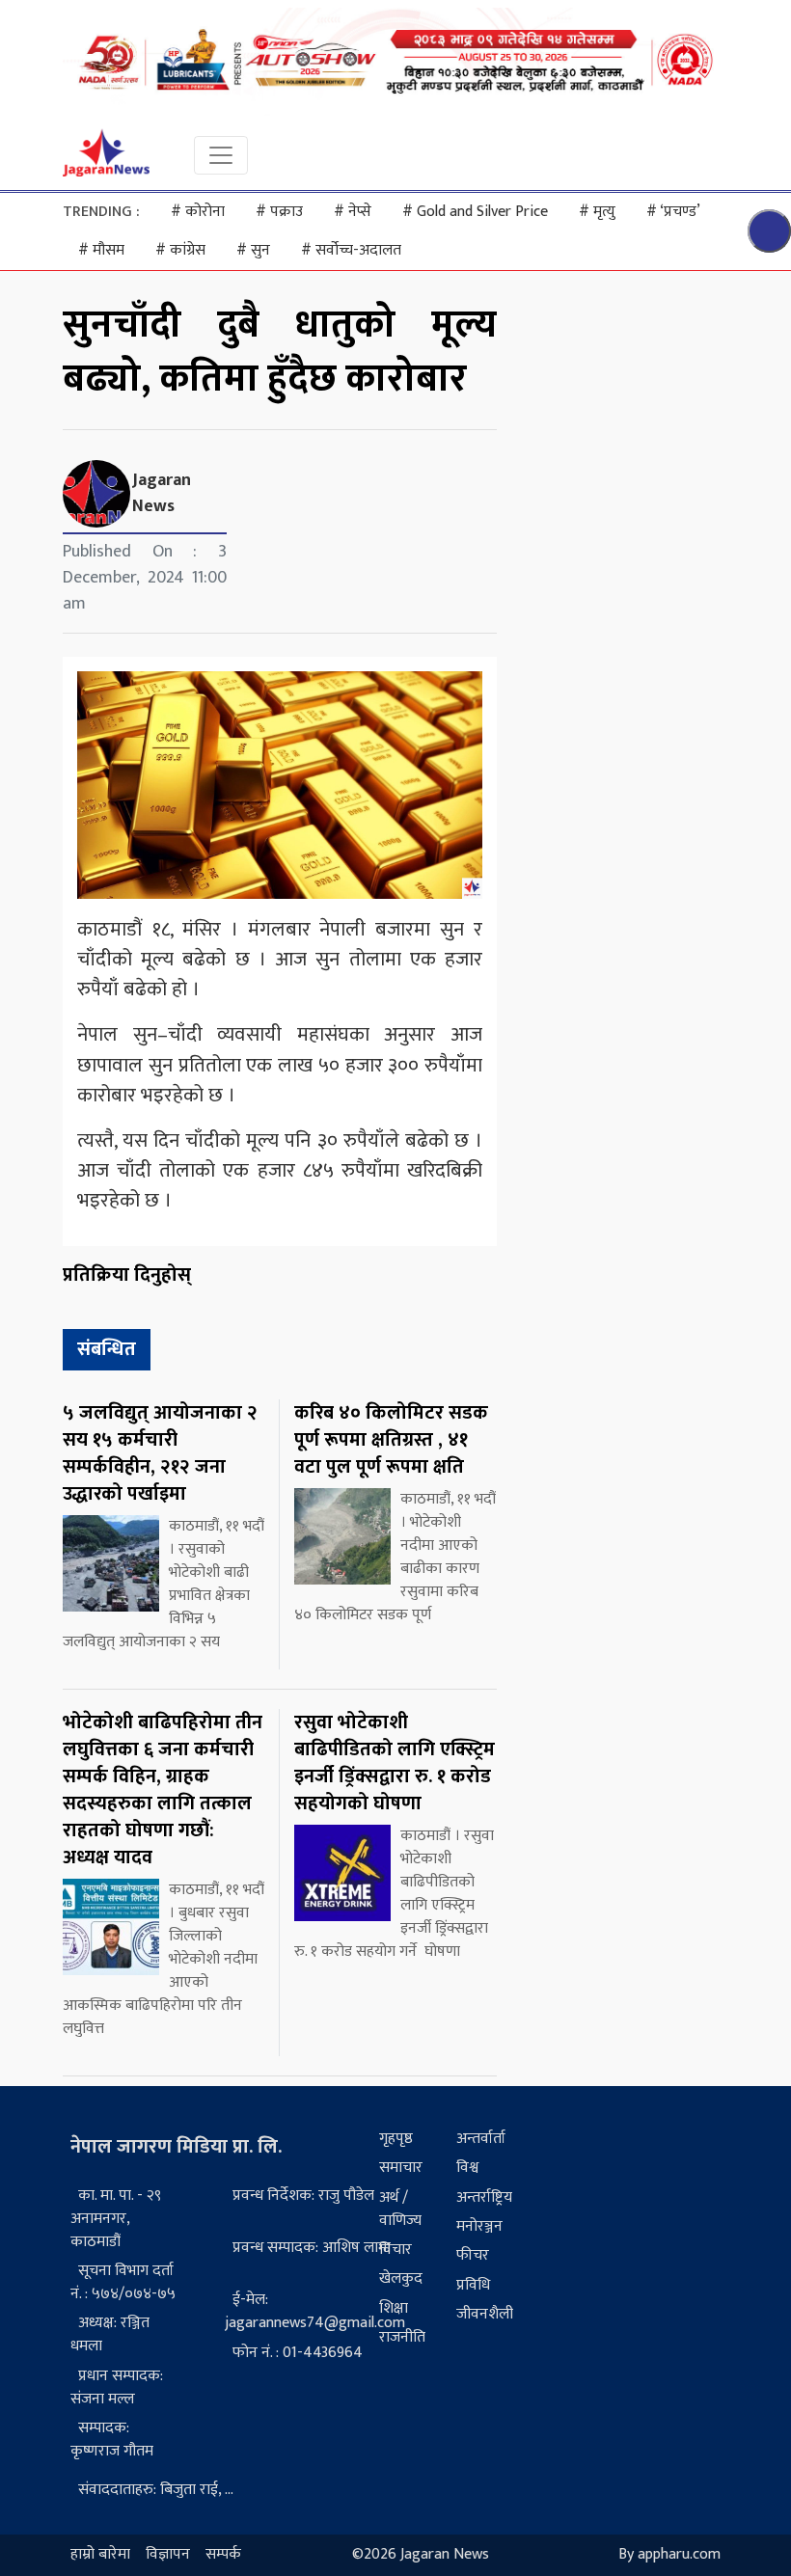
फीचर (473, 2255)
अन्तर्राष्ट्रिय (484, 2197)
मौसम (101, 250)
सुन (253, 250)
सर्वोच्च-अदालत (351, 250)
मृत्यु (597, 212)
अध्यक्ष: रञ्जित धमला (110, 2334)
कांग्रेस (180, 250)
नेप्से (353, 212)
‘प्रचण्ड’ (673, 212)
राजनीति (402, 2337)
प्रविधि (473, 2285)
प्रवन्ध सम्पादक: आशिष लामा (312, 2248)
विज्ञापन (168, 2555)
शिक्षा (394, 2308)
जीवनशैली (485, 2314)
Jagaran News (162, 493)
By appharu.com (669, 2555)
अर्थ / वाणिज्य (400, 2209)
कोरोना (198, 212)
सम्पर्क (223, 2555)
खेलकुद (401, 2278)
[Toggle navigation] (221, 155)
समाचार (401, 2168)
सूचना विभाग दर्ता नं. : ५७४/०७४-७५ (123, 2282)
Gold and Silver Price (475, 212)
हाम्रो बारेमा (100, 2555)
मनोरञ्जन (479, 2226)
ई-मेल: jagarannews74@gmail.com (315, 2311)
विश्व (467, 2168)
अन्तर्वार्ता (481, 2139)
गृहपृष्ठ (396, 2139)
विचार (395, 2250)
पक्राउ (279, 212)
